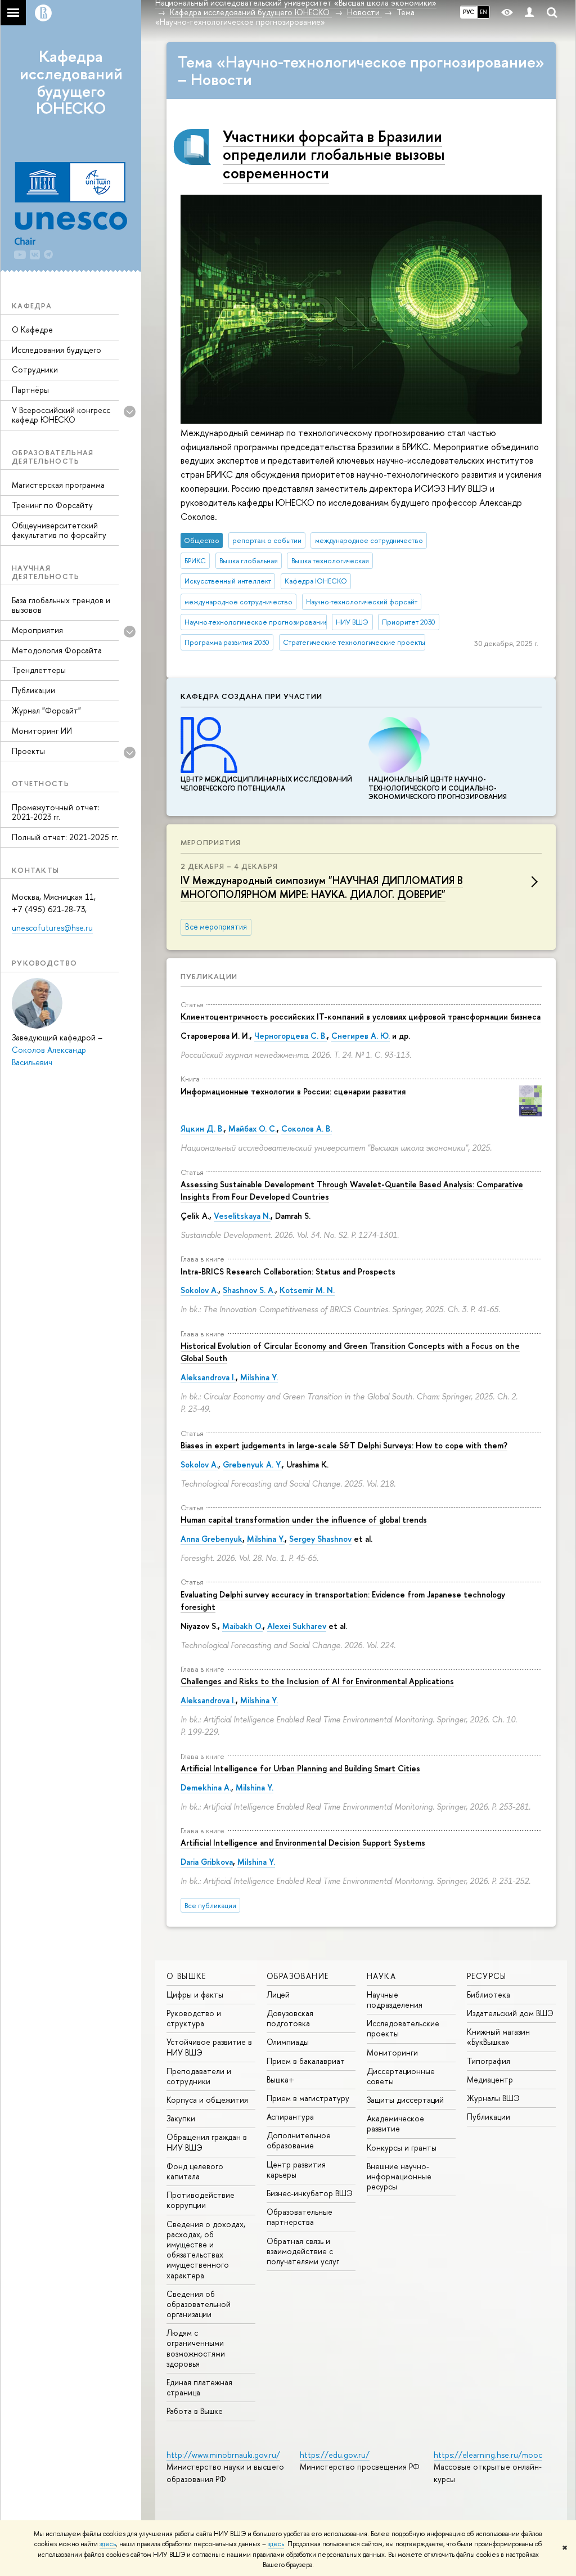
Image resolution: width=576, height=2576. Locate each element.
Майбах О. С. (253, 1128)
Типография (489, 2061)
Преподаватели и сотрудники (199, 2076)
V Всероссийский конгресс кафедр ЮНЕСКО (61, 415)
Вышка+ (280, 2079)
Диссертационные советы (401, 2076)
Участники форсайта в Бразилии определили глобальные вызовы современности (334, 154)
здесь (108, 2544)
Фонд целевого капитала (195, 2171)
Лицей (278, 1994)
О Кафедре (32, 329)
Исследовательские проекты (403, 2028)
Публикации (33, 690)
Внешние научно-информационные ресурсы (399, 2176)
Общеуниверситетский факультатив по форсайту (59, 530)
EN (483, 12)
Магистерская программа (58, 485)
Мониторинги (392, 2052)
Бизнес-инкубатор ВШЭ (310, 2193)
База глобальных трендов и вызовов (61, 605)
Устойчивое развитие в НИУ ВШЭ (209, 2047)
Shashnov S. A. (249, 1290)
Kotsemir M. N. (307, 1290)
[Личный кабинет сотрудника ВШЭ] (529, 13)
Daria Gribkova (207, 1862)
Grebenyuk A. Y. (252, 1464)
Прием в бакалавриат (306, 2061)
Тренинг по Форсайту (52, 505)
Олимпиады (288, 2042)
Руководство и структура (194, 2018)
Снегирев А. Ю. (361, 1036)
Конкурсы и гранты (402, 2148)
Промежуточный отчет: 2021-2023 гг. (56, 812)
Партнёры (30, 390)
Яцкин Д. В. (202, 1128)
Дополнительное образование (299, 2140)
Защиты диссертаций (405, 2100)
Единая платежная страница (199, 2387)
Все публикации (210, 1906)
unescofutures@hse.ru (52, 928)
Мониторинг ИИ (42, 731)
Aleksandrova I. (208, 1377)
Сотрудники (35, 369)
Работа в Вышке (195, 2411)
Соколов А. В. (307, 1128)
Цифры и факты (195, 1994)
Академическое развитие (395, 2123)
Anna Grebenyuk (211, 1539)
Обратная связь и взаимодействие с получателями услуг (303, 2251)
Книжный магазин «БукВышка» (498, 2037)
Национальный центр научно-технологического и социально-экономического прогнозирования (438, 788)
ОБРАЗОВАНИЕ (298, 1976)
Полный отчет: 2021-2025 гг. (65, 837)
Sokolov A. (199, 1290)
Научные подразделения (395, 2000)
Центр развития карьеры (296, 2169)
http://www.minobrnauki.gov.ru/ (223, 2455)
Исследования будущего (57, 350)
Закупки (181, 2118)
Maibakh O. (242, 1626)
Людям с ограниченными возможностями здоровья (196, 2348)
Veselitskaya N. (242, 1216)
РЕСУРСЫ (487, 1976)
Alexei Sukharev (297, 1626)
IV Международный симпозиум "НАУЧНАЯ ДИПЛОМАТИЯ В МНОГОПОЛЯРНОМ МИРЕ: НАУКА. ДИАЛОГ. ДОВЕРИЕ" (322, 887)
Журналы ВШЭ (493, 2098)
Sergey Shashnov (320, 1539)
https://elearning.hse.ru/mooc (488, 2455)
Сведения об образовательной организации (199, 2304)
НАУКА (381, 1976)
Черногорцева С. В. (291, 1036)
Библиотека (489, 1994)
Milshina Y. (259, 1377)
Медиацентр (490, 2079)
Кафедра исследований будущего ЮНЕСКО (71, 82)
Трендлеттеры (39, 670)
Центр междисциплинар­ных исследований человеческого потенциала (266, 784)
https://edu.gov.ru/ (335, 2455)
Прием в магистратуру (308, 2098)
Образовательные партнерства (300, 2217)
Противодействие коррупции (201, 2200)
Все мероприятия (216, 927)
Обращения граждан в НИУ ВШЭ (207, 2142)
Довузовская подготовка (290, 2018)
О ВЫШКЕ (186, 1976)
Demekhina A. (206, 1787)
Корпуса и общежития (207, 2100)
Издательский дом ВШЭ (510, 2013)
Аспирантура (290, 2117)
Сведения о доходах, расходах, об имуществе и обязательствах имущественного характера (206, 2250)
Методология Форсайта (57, 650)
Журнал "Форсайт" (46, 710)
